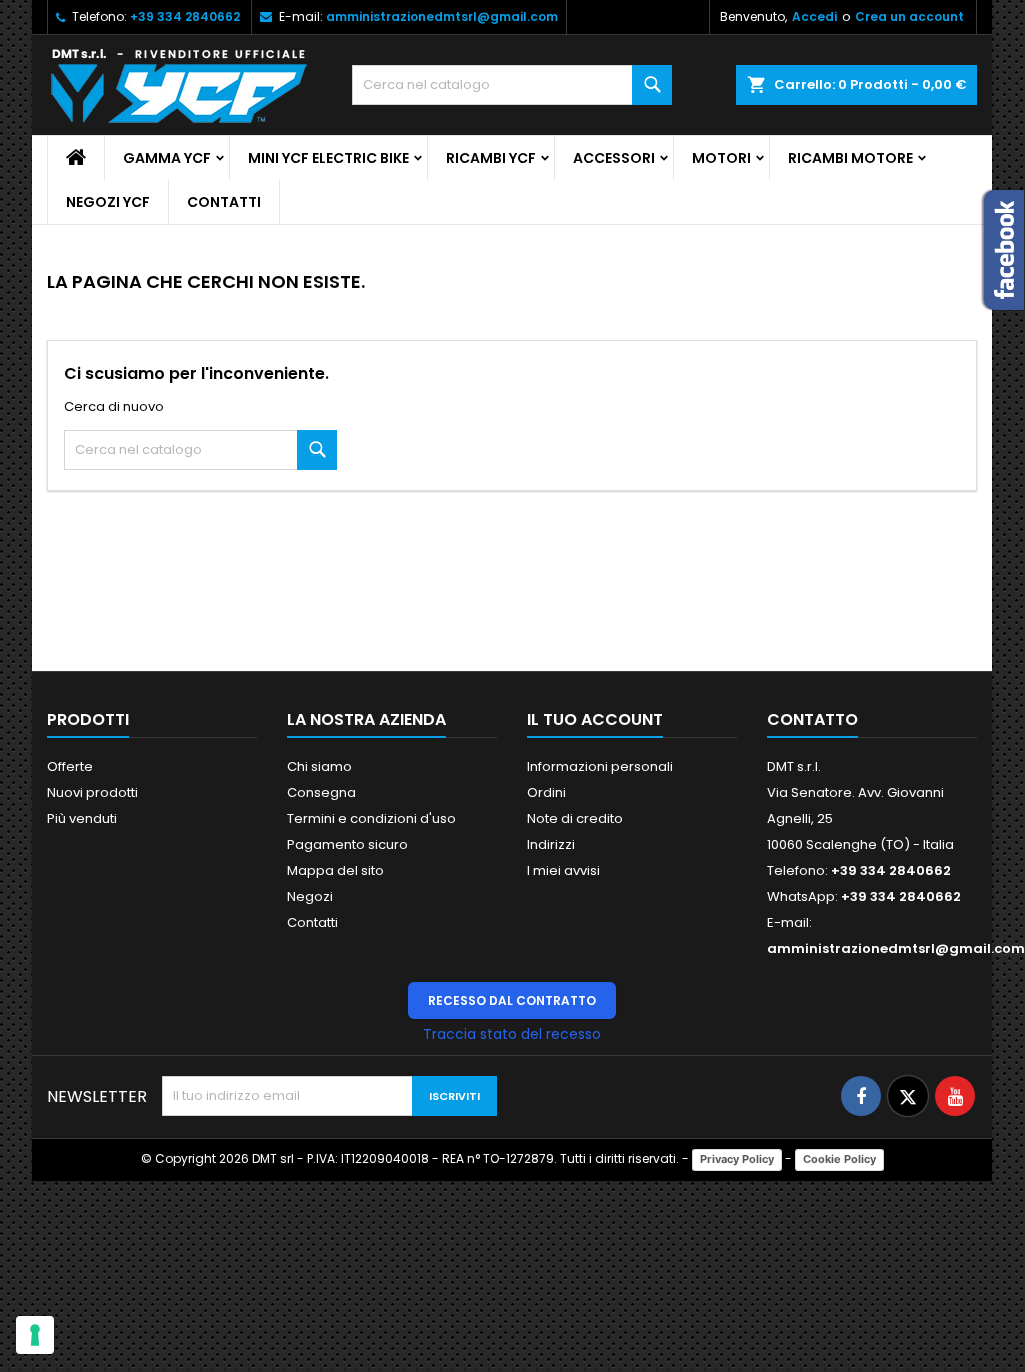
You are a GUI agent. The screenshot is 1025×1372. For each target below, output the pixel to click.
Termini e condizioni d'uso (371, 818)
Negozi (310, 896)
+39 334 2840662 (185, 16)
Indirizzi (551, 844)
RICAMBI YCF (491, 158)
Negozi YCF (108, 202)
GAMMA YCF (167, 158)
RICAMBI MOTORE (850, 158)
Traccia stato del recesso (512, 1034)
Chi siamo (319, 766)
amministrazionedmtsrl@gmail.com (442, 16)
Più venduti (82, 818)
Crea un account (909, 16)
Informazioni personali (600, 766)
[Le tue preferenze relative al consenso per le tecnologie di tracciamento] (35, 1335)
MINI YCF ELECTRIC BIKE (328, 158)
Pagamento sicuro (347, 844)
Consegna (321, 792)
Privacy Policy (737, 1159)
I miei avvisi (563, 870)
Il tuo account (595, 719)
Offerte (70, 766)
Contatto (812, 719)
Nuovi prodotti (92, 792)
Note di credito (575, 818)
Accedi (814, 16)
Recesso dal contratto (512, 1000)
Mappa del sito (335, 870)
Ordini (546, 792)
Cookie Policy (839, 1159)
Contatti (224, 202)
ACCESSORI (614, 158)
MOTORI (721, 158)
